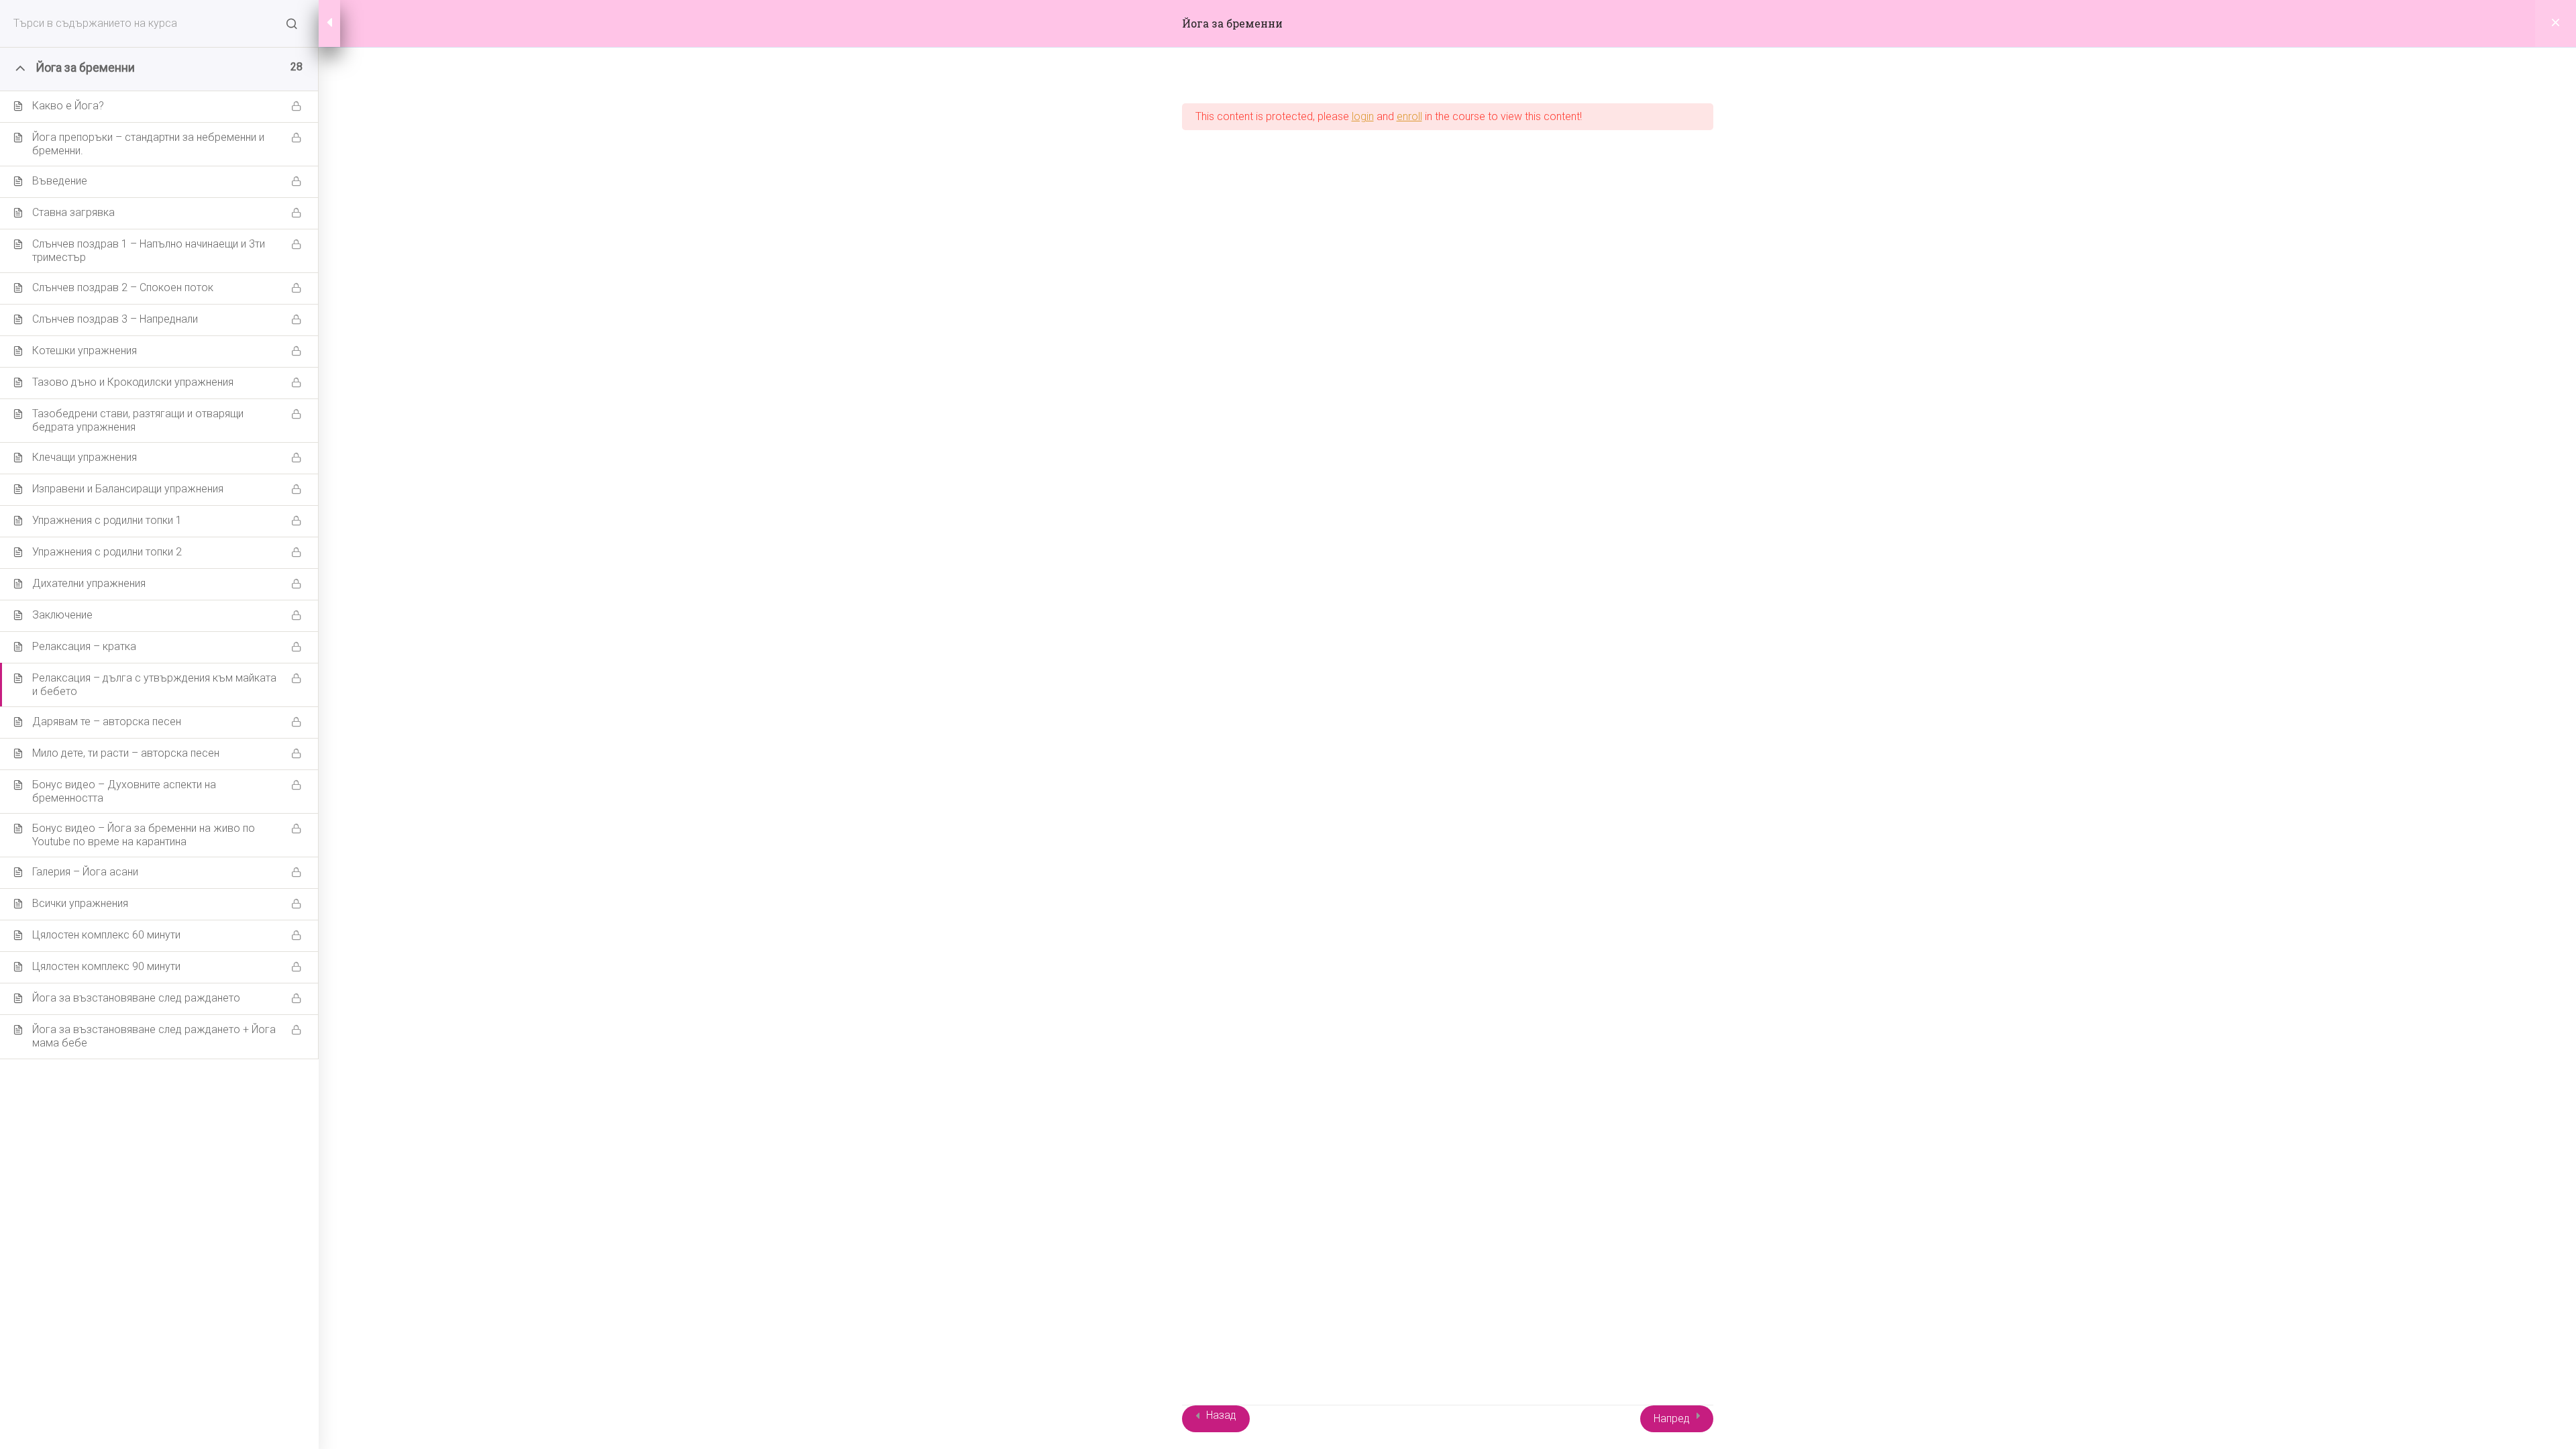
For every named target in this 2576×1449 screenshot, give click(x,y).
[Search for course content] (292, 23)
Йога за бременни (1232, 23)
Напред (1672, 1418)
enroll (1409, 116)
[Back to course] (2556, 23)
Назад (1221, 1415)
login (1363, 116)
